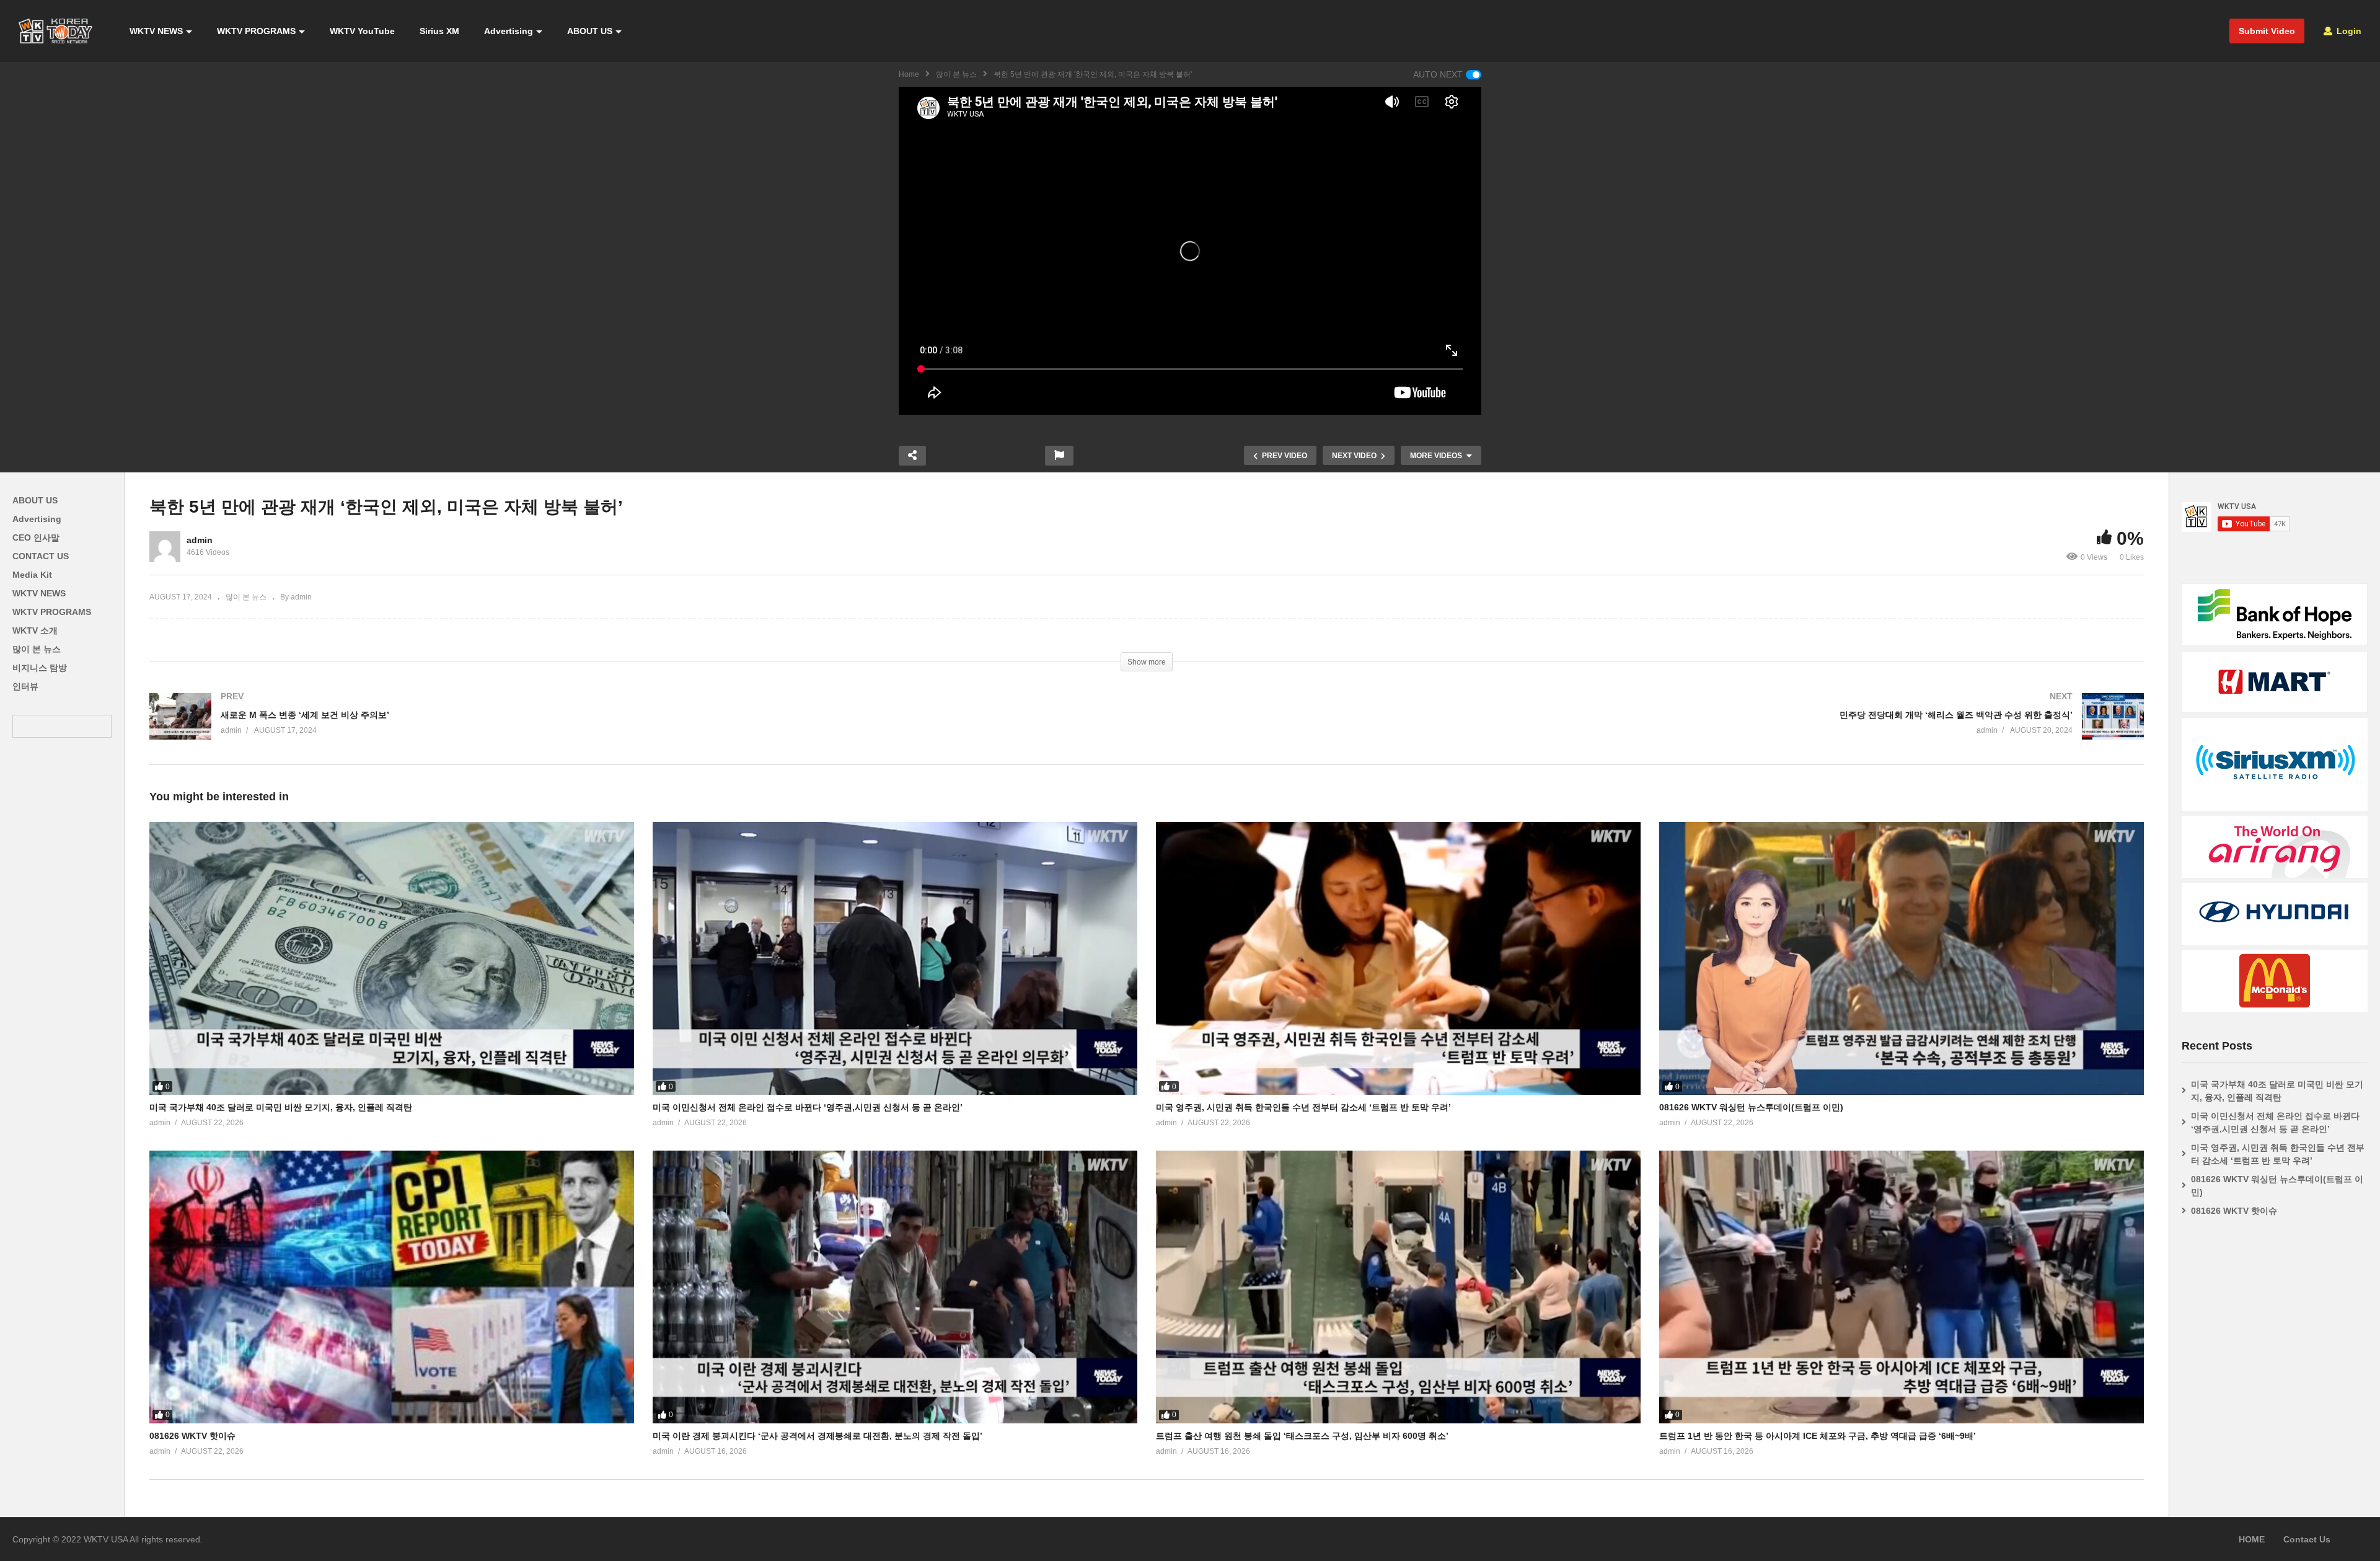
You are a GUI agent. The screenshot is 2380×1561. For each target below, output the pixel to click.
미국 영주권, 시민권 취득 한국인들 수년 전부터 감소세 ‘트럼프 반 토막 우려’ (1303, 1107)
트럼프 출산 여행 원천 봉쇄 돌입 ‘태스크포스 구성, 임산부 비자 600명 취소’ (1302, 1436)
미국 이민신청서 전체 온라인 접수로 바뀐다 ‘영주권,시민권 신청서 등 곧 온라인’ (808, 1107)
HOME (2252, 1539)
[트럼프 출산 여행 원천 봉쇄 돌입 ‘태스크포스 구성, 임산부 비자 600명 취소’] (1398, 1287)
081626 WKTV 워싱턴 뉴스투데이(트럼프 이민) (1751, 1107)
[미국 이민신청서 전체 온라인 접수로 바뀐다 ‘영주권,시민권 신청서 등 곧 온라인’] (895, 958)
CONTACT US (41, 556)
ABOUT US (590, 31)
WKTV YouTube (362, 31)
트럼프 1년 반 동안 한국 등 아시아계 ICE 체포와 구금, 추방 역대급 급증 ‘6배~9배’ (1818, 1436)
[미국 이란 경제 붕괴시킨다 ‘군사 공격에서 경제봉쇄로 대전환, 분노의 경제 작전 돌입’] (895, 1287)
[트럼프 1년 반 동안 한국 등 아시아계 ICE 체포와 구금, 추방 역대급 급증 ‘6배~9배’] (1902, 1287)
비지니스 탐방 (40, 668)
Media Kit (32, 575)
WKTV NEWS (156, 31)
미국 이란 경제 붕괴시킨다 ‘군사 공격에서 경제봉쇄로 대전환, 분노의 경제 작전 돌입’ (818, 1436)
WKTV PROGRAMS (256, 31)
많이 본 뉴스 (956, 74)
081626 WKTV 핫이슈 (192, 1436)
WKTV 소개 (35, 630)
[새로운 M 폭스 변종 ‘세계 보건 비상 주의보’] (642, 729)
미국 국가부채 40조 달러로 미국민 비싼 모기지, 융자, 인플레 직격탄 (281, 1107)
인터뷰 (25, 686)
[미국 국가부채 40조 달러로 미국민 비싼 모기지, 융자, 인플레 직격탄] (392, 958)
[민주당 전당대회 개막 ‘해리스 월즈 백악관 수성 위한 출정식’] (1651, 729)
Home (909, 74)
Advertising (509, 31)
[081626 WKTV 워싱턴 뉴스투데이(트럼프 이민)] (1902, 958)
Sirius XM (439, 31)
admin (200, 540)
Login (2348, 31)
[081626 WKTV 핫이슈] (392, 1287)
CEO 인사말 (36, 537)
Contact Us (2307, 1539)
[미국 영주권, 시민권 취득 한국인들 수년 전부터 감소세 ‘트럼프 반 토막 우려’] (1398, 958)
